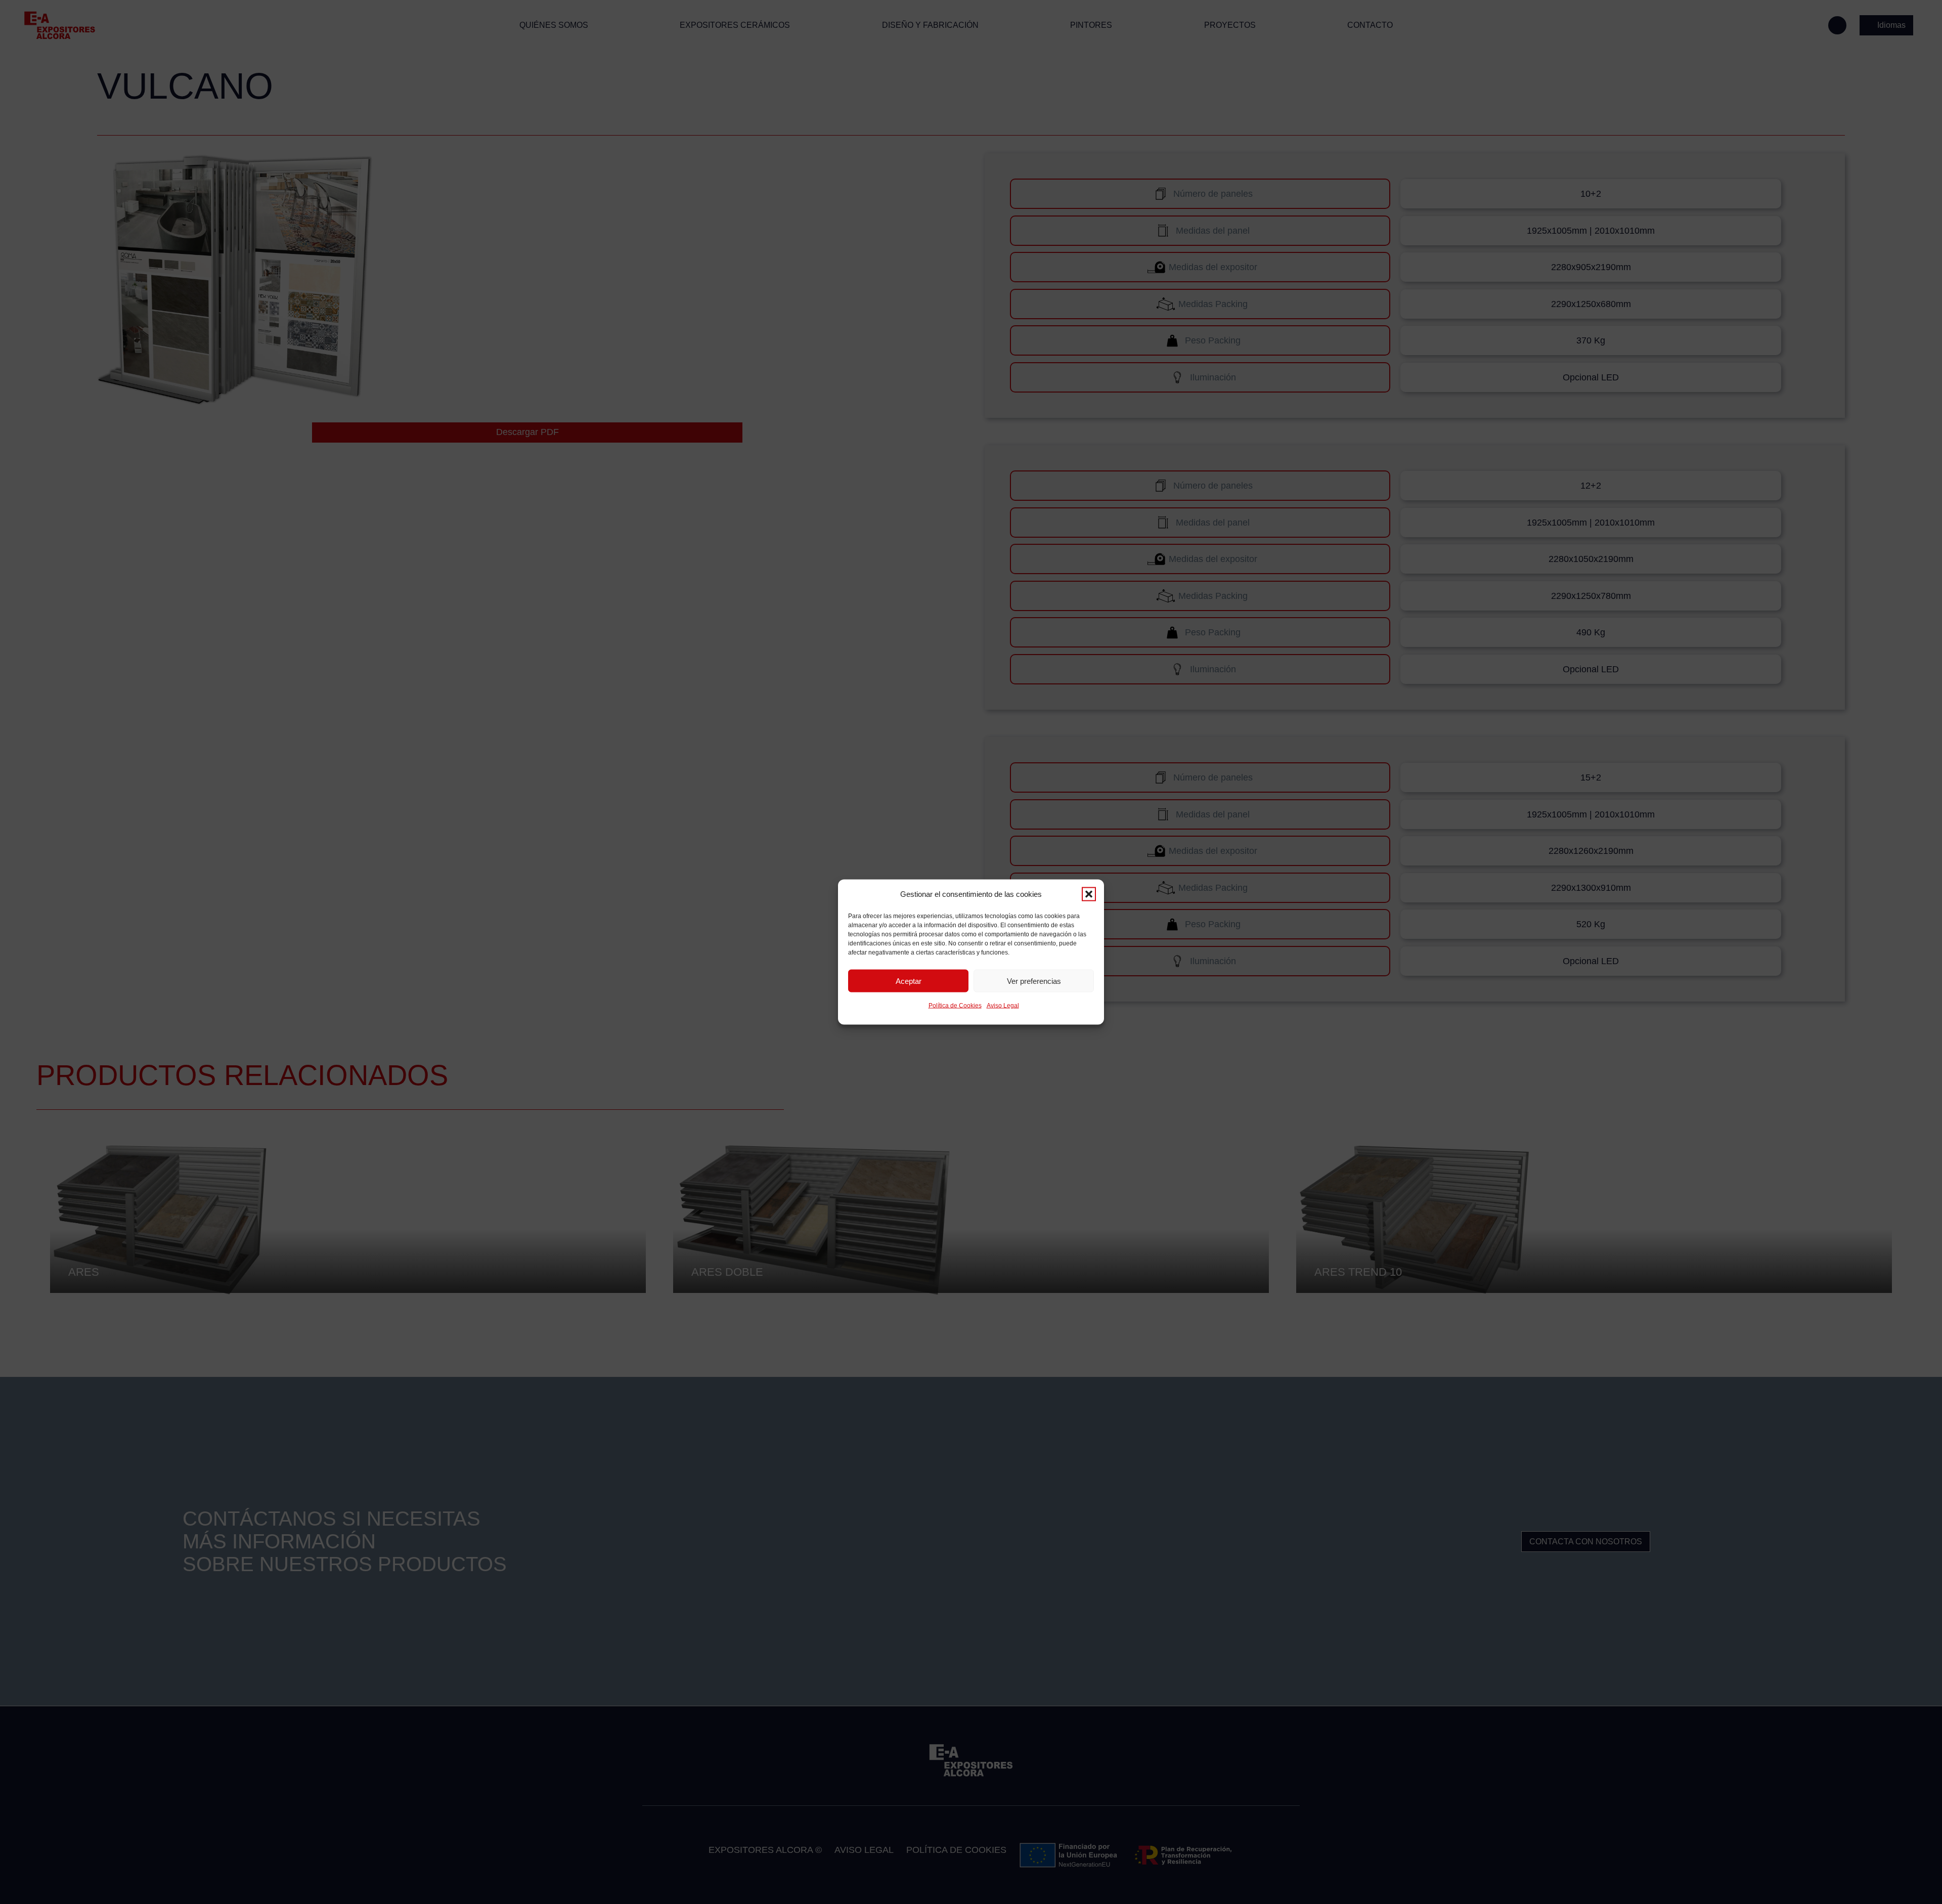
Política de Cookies (955, 1006)
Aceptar (909, 981)
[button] (1089, 894)
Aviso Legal (1003, 1006)
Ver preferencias (1034, 981)
